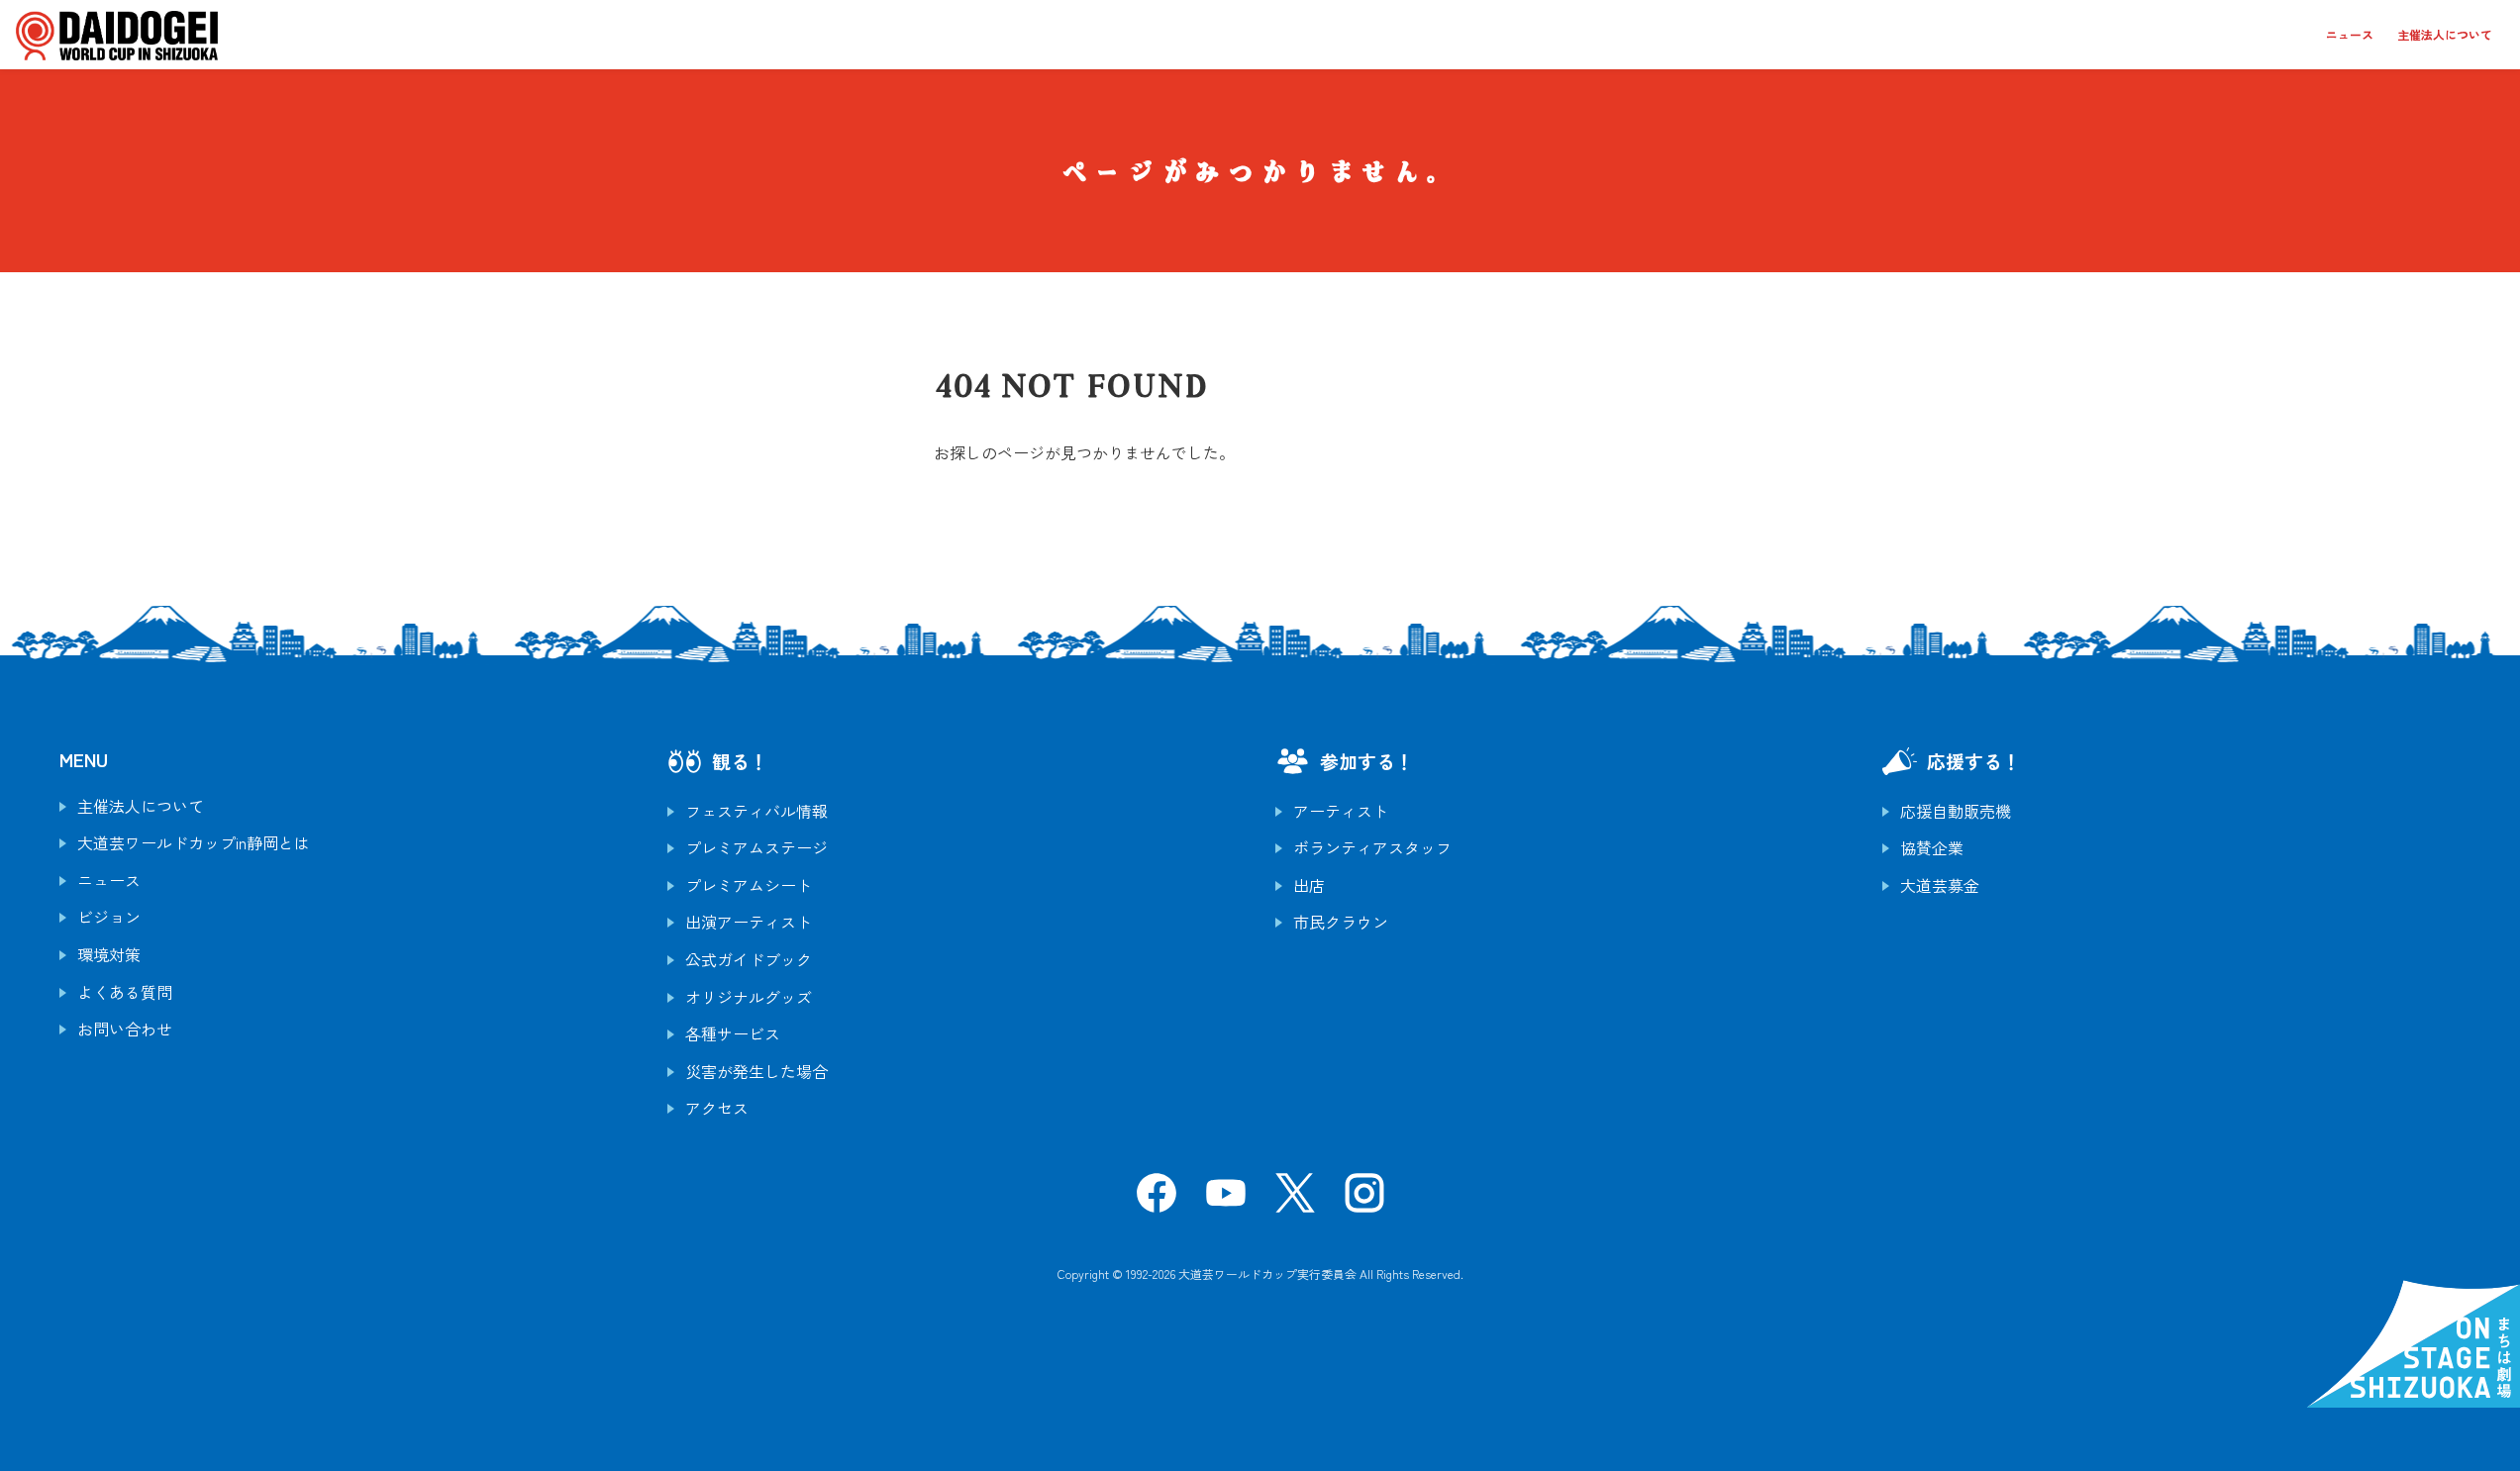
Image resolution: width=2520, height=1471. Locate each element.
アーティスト (1341, 811)
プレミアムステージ (756, 847)
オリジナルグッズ (749, 997)
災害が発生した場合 (756, 1071)
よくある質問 (125, 992)
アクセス (717, 1108)
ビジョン (109, 917)
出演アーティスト (749, 922)
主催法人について (2445, 34)
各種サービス (733, 1033)
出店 (1309, 885)
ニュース (2350, 34)
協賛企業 (1932, 847)
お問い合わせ (125, 1029)
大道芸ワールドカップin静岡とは (194, 842)
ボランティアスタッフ (1372, 847)
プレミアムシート (749, 885)
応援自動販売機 (1956, 811)
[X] (1295, 1199)
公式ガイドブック (749, 959)
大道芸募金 (1940, 885)
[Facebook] (1157, 1199)
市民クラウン (1341, 922)
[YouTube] (1226, 1199)
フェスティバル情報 (756, 811)
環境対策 (109, 954)
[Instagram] (1364, 1199)
